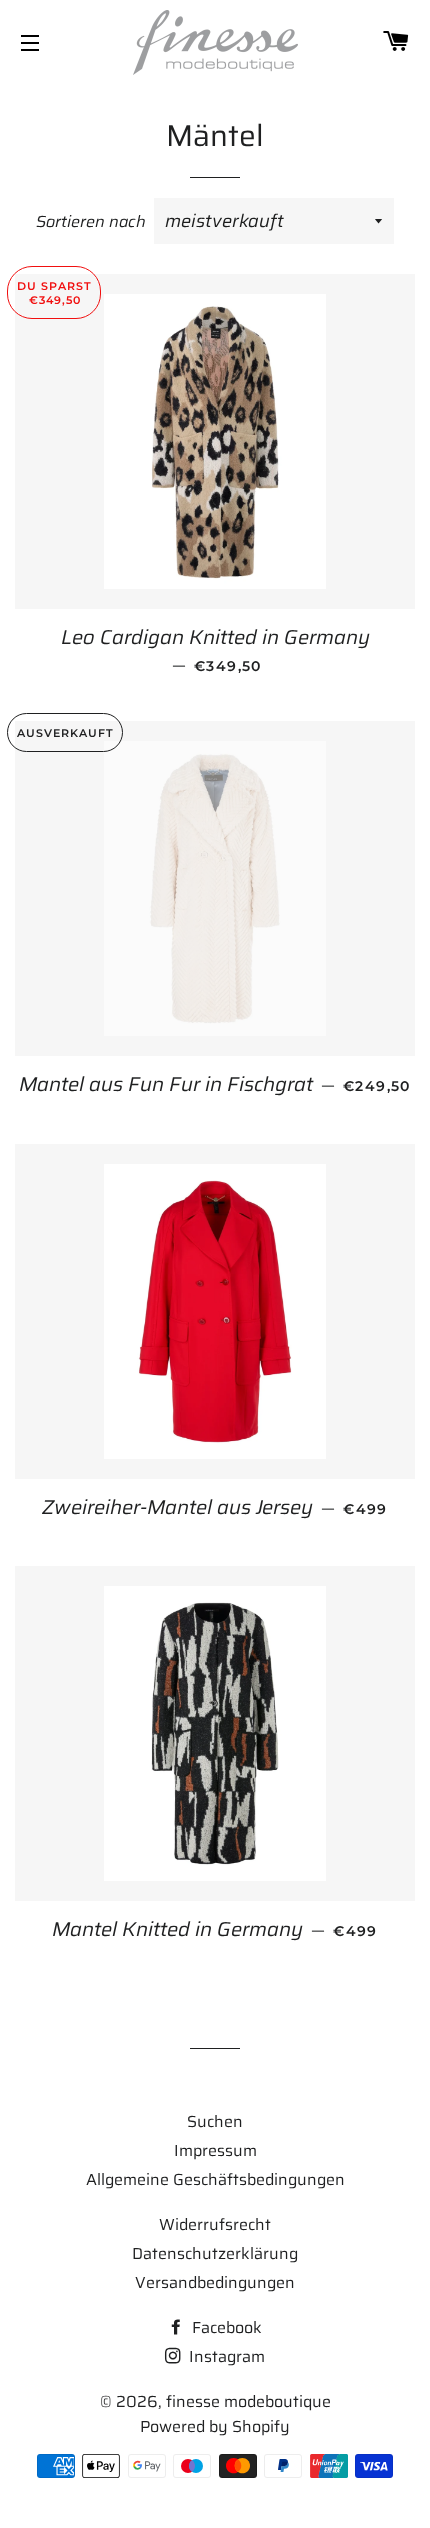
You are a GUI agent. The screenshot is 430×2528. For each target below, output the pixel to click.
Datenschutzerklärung (215, 2253)
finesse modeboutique (248, 2401)
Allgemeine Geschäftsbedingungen (215, 2179)
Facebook (225, 2327)
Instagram (225, 2356)
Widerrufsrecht (215, 2224)
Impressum (215, 2150)
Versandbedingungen (215, 2282)
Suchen (215, 2121)
